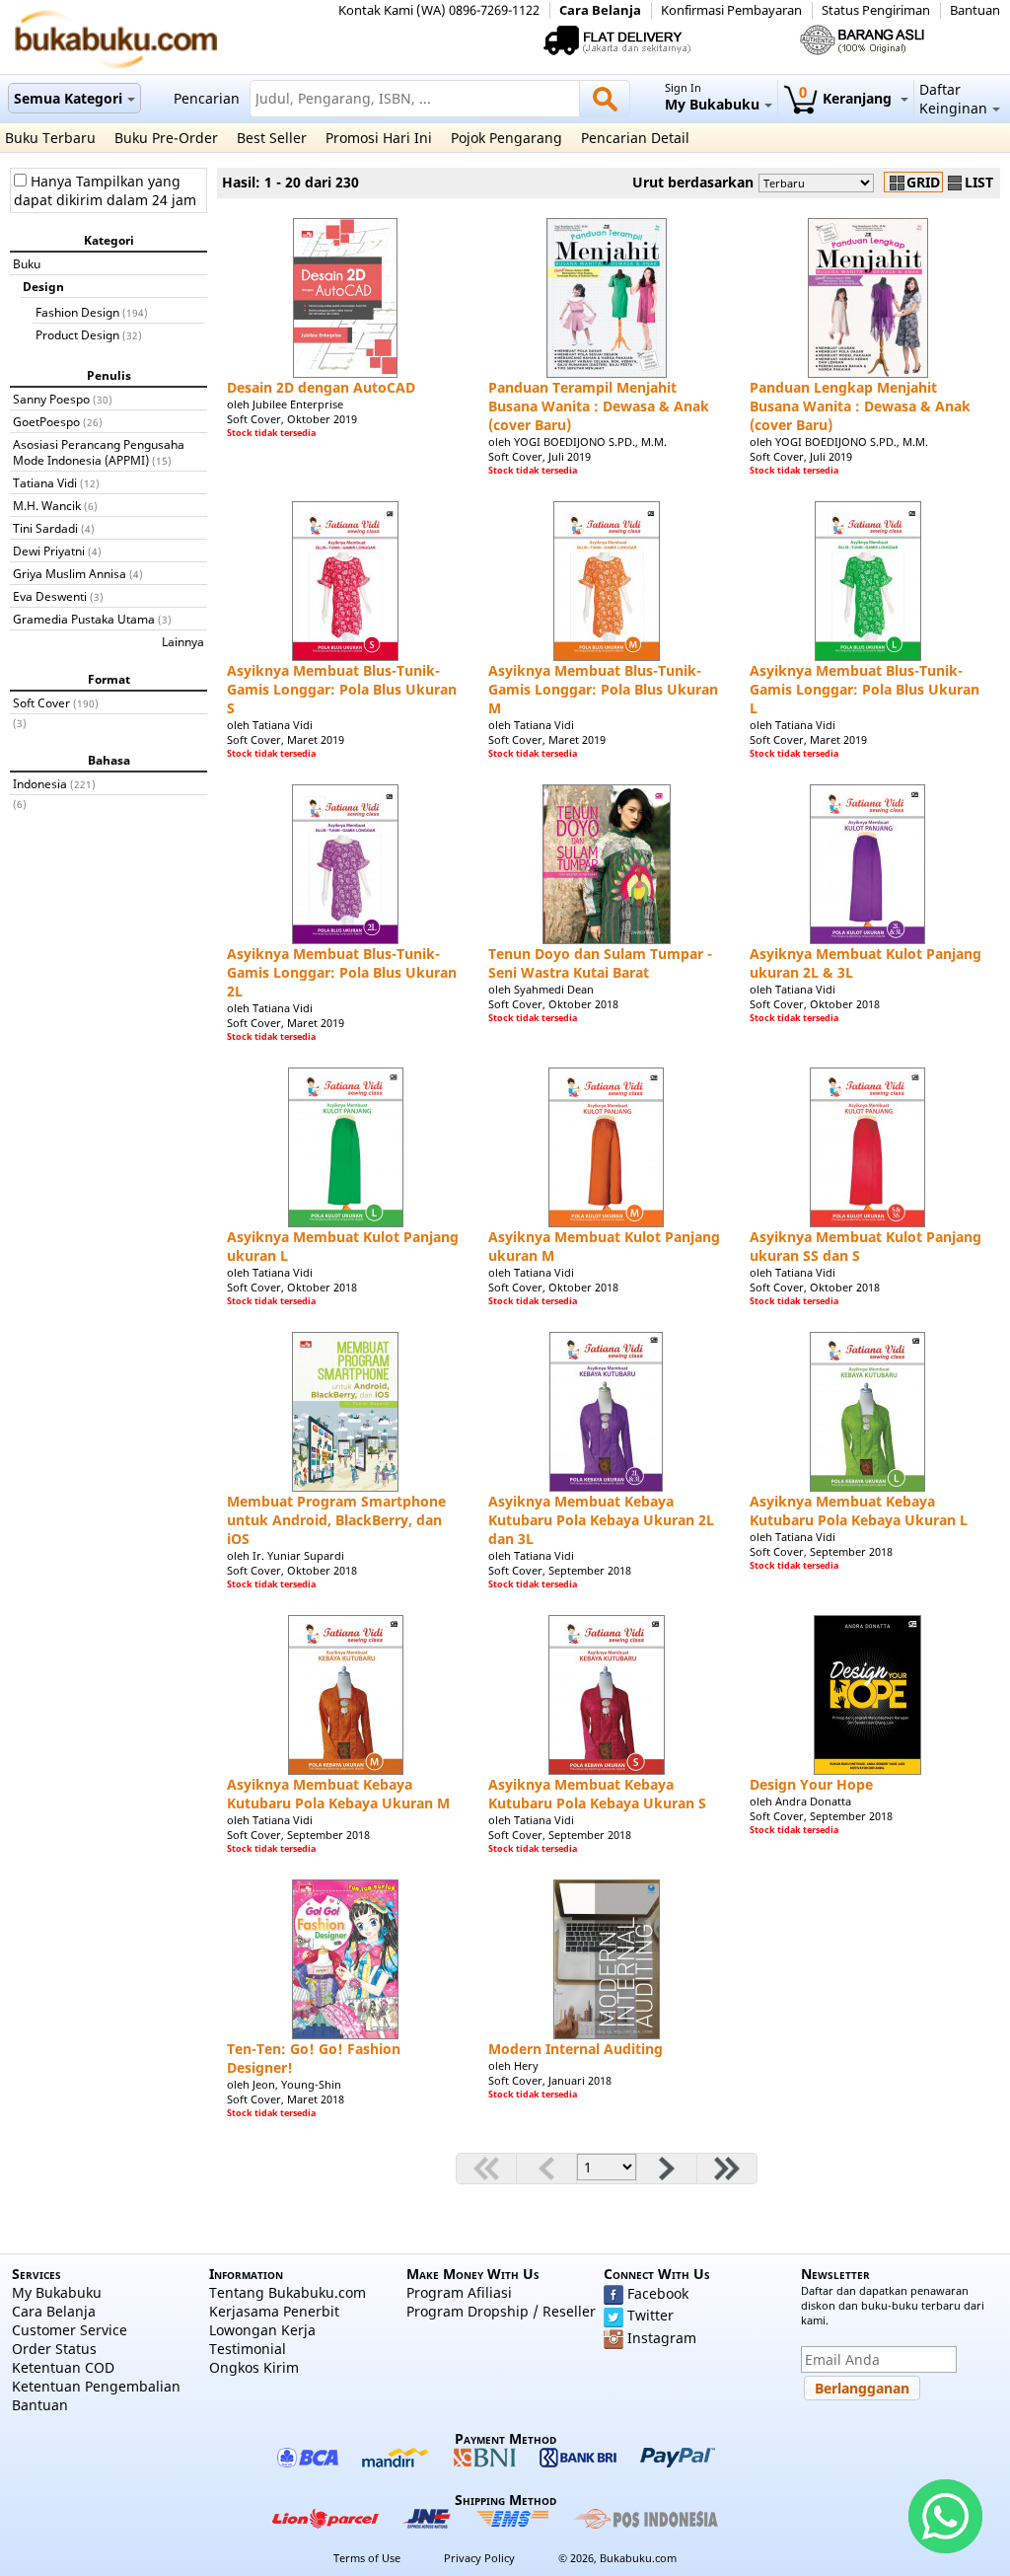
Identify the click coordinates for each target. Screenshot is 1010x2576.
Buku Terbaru (50, 138)
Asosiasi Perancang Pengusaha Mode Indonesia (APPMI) (99, 452)
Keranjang (847, 98)
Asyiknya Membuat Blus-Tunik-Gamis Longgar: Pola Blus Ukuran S (342, 689)
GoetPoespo (46, 421)
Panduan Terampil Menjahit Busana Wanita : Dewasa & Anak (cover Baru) (599, 406)
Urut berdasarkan (693, 182)
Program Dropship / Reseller (501, 2311)
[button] (862, 2388)
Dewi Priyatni (49, 551)
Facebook (658, 2293)
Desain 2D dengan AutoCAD (321, 387)
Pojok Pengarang (506, 138)
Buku (27, 263)
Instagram (662, 2338)
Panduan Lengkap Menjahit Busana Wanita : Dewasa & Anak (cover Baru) (860, 406)
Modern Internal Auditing (576, 2049)
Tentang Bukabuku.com (288, 2292)
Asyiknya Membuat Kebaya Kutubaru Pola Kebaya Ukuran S (597, 1794)
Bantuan (975, 10)
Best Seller (272, 138)
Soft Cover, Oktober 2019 (292, 419)
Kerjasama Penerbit (274, 2311)
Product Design (77, 334)
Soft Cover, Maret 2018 (286, 2099)
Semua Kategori (68, 98)
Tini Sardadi (45, 528)
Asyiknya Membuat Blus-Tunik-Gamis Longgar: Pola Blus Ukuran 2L (342, 972)
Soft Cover (41, 702)
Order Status (54, 2349)
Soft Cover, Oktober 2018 (553, 1004)
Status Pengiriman (876, 10)
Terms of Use (367, 2558)
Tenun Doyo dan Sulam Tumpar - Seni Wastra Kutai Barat (600, 963)
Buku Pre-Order (166, 138)
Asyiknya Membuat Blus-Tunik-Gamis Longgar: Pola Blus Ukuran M (603, 689)
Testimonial (248, 2349)
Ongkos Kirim (254, 2367)
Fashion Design (77, 312)
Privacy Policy (479, 2558)
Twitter (650, 2315)
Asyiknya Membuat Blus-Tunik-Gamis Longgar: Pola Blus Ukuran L (865, 689)
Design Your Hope (811, 1784)
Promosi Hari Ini (379, 138)
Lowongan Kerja (262, 2330)
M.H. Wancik (47, 505)
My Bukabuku (57, 2292)
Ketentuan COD (63, 2367)
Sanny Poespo (51, 399)
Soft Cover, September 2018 (560, 1570)
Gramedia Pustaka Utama (84, 619)
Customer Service (70, 2330)
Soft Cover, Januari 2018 (550, 2080)
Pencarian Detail (635, 138)
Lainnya (183, 641)
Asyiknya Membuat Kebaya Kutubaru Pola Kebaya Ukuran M (338, 1794)
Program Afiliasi (459, 2292)
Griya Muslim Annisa (70, 573)
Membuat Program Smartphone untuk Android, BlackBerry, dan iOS (336, 1520)
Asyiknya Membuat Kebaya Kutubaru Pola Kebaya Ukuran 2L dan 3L (601, 1520)
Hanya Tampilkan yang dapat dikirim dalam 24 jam (105, 190)
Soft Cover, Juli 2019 (540, 456)
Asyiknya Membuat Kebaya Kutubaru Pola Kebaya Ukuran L (859, 1510)
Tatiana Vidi (45, 482)
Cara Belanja (600, 10)
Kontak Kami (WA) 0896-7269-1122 (439, 10)
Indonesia (40, 783)
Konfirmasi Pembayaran (731, 10)
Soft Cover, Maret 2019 (286, 739)
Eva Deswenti (50, 596)
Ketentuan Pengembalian (96, 2386)
